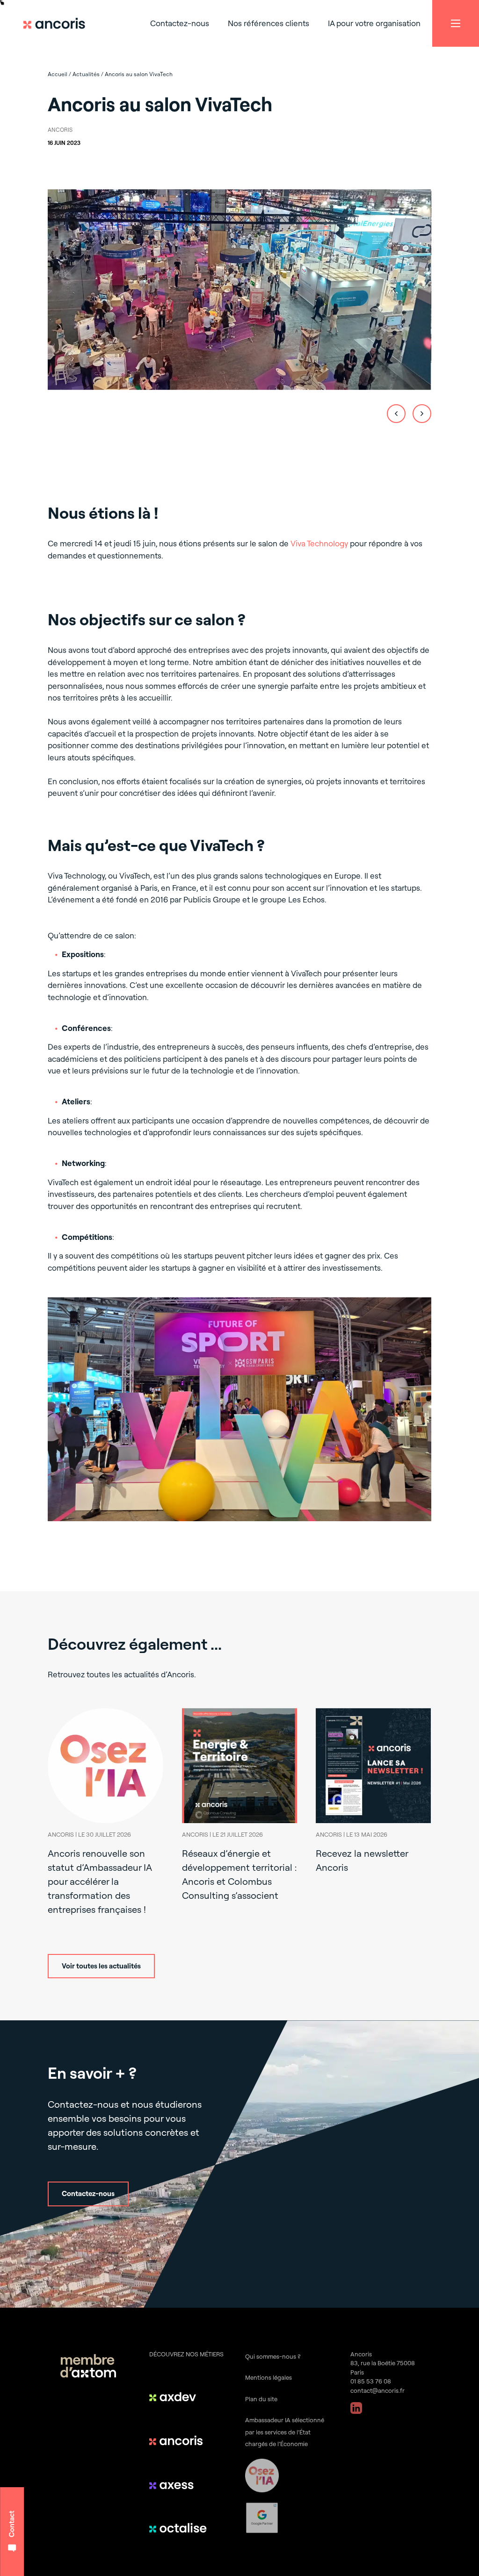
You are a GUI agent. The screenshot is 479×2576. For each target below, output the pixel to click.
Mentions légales (269, 2377)
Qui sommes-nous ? (273, 2356)
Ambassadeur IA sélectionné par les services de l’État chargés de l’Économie (285, 2432)
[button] (396, 414)
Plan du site (261, 2399)
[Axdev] (180, 2397)
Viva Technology (319, 543)
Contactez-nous (180, 23)
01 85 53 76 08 (371, 2381)
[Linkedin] (356, 2408)
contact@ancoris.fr (377, 2390)
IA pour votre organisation (374, 23)
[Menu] (456, 23)
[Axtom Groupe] (88, 2367)
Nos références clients (269, 23)
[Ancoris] (180, 2440)
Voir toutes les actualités (101, 1966)
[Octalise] (180, 2528)
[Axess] (180, 2484)
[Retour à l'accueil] (58, 23)
